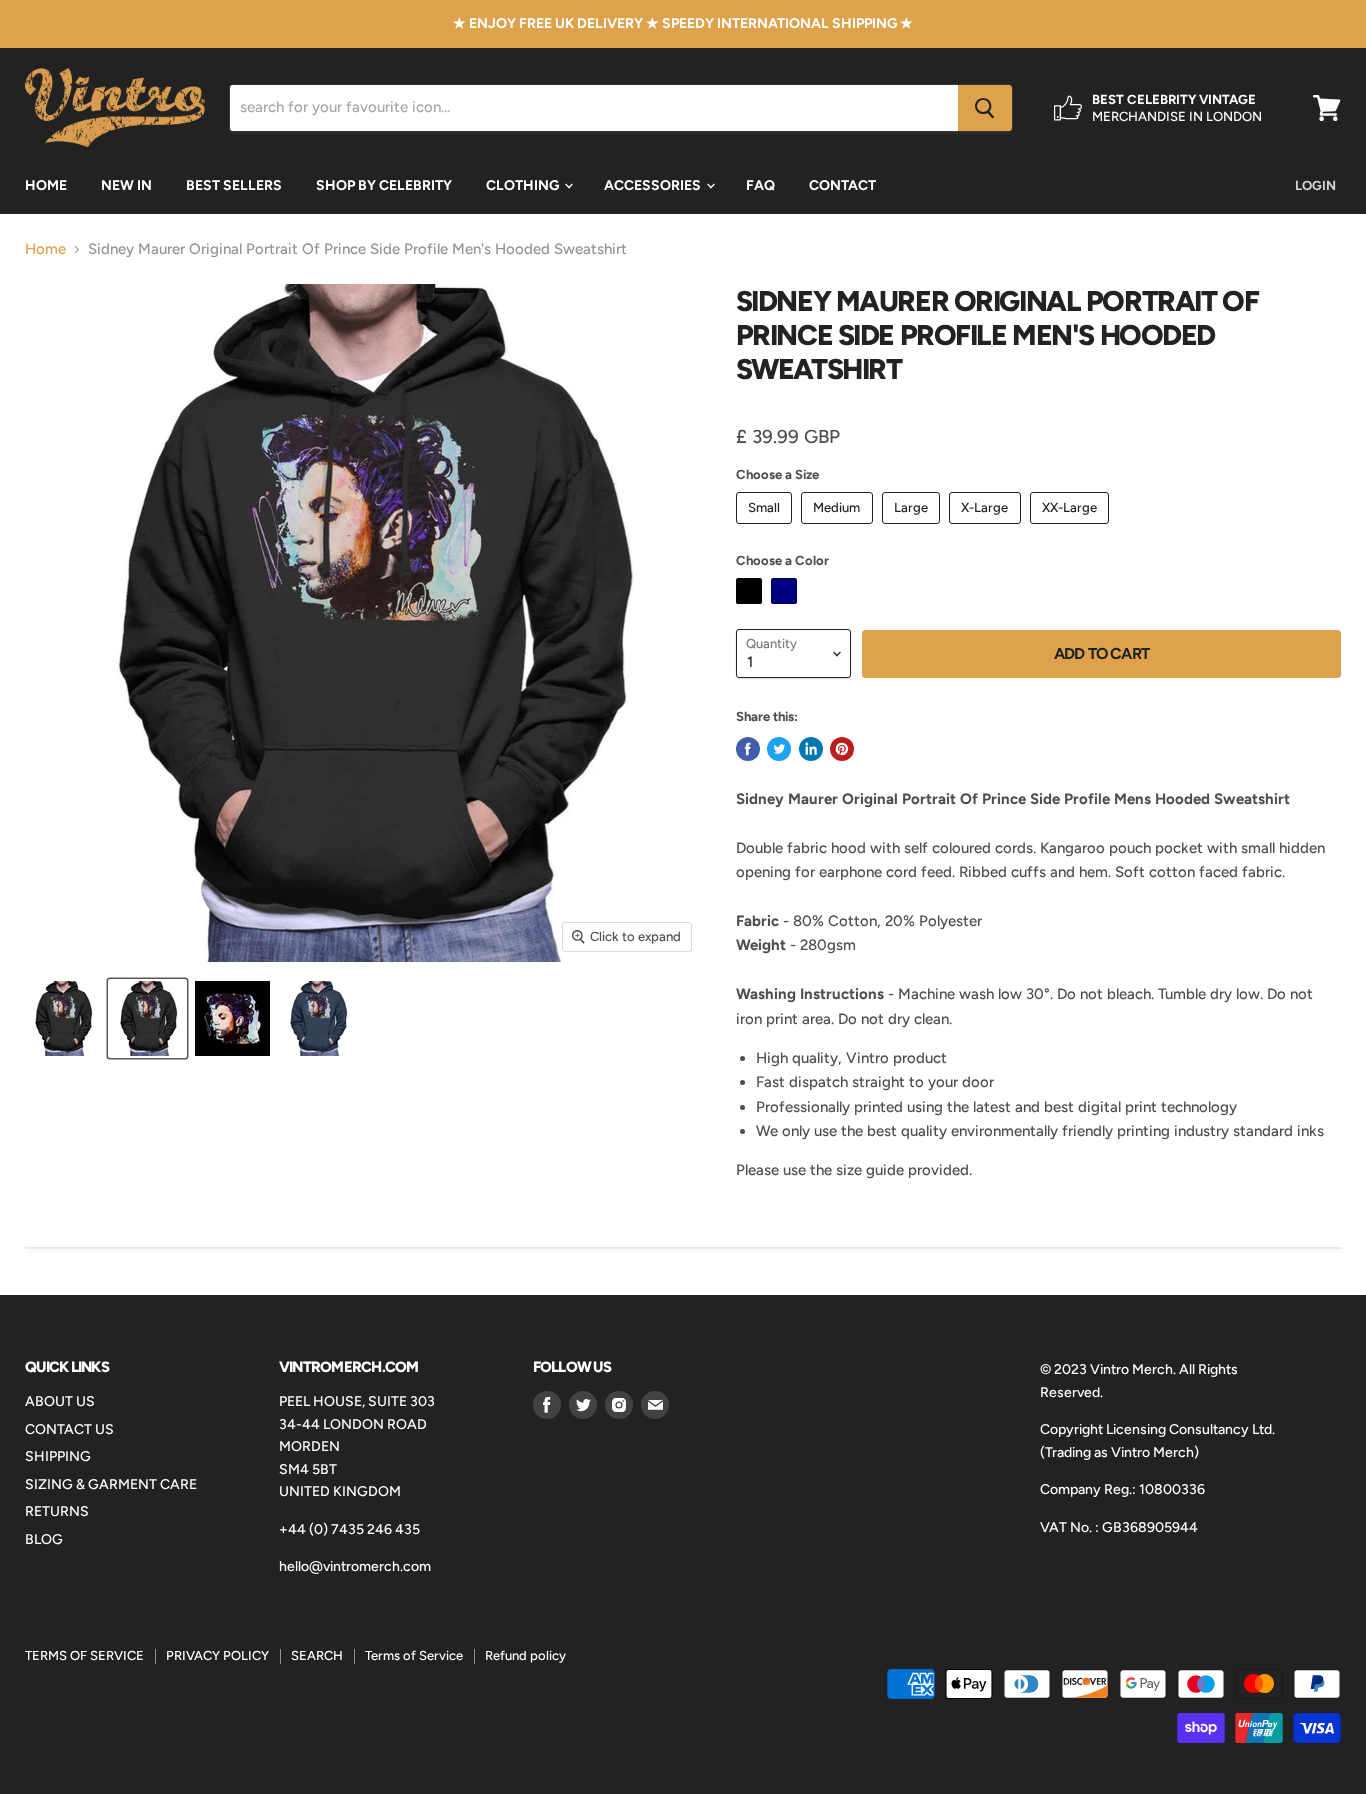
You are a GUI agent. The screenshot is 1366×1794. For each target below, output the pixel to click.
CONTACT (842, 185)
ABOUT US (60, 1401)
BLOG (44, 1539)
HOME (46, 185)
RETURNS (57, 1511)
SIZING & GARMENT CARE (111, 1484)
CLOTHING (524, 185)
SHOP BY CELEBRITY (384, 185)
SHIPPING (58, 1456)
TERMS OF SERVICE (84, 1655)
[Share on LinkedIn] (811, 749)
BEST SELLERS (234, 185)
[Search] (985, 108)
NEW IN (126, 185)
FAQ (760, 185)
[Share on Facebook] (748, 749)
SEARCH (317, 1655)
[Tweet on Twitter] (779, 749)
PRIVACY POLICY (217, 1655)
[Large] (914, 529)
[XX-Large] (1072, 529)
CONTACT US (69, 1429)
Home (45, 249)
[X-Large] (987, 529)
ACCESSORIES (654, 185)
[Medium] (839, 529)
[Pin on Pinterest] (842, 749)
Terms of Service (414, 1655)
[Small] (767, 529)
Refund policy (525, 1655)
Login (1315, 185)
